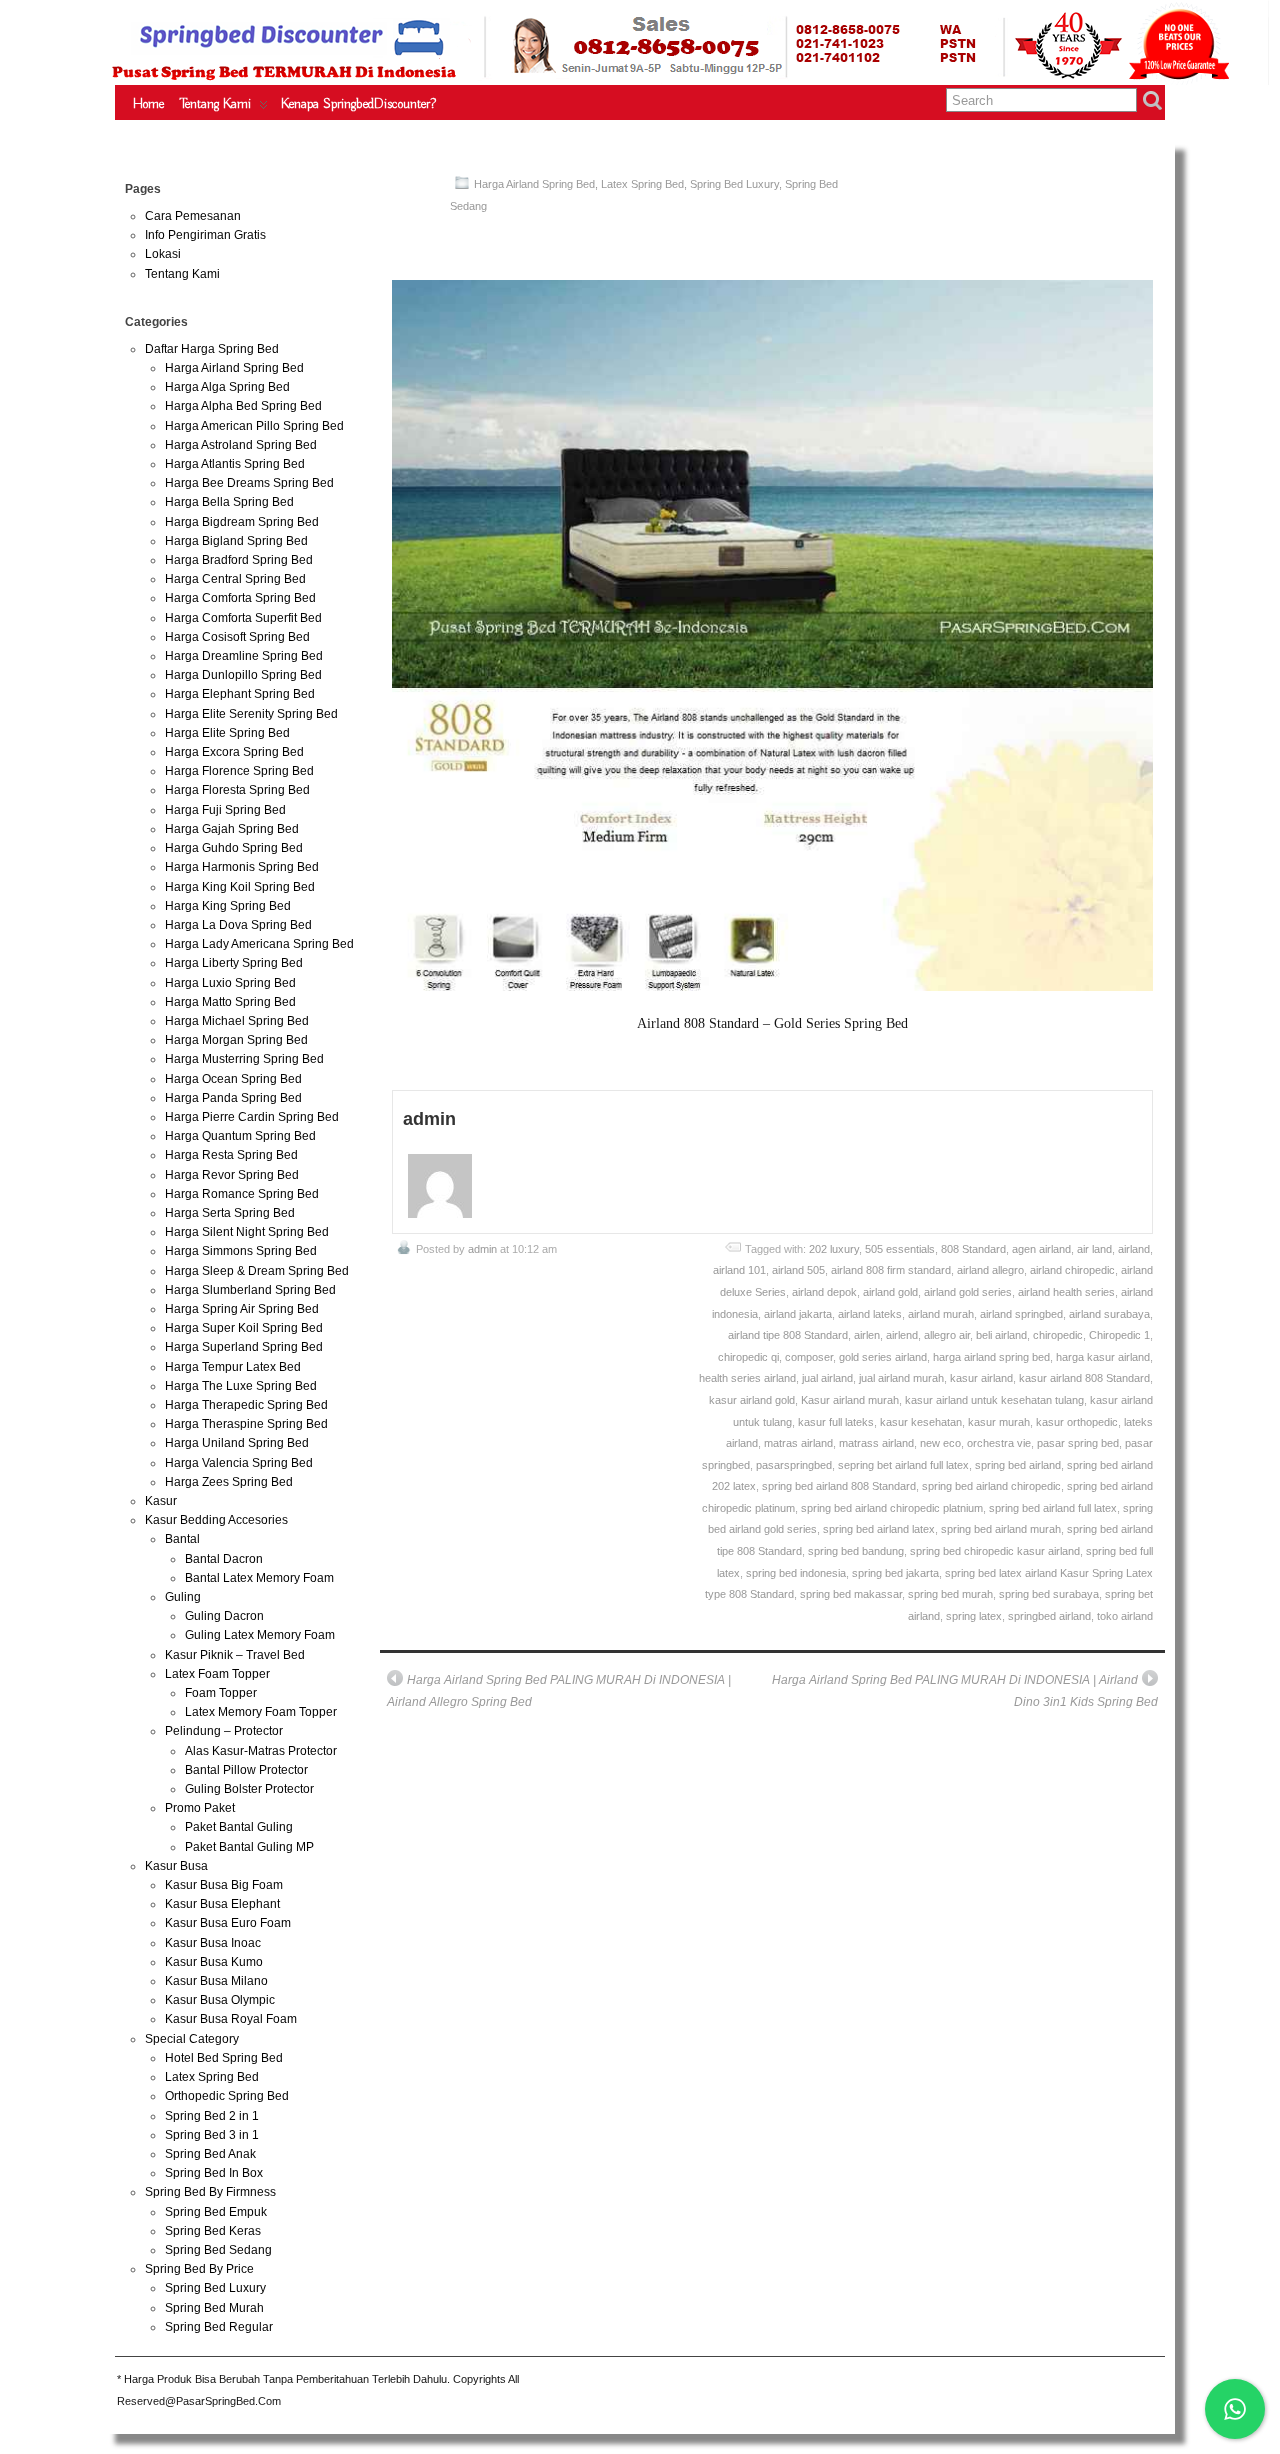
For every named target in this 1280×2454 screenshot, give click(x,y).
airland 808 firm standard (891, 1270)
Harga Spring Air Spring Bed (242, 1309)
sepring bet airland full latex (903, 1465)
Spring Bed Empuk (216, 2212)
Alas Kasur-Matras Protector (261, 1751)
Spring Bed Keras (213, 2231)
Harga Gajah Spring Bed (232, 829)
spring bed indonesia (796, 1573)
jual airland (827, 1378)
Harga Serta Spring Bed (230, 1213)
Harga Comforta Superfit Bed (243, 618)
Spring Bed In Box (214, 2173)
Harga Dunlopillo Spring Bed (243, 675)
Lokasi (163, 254)
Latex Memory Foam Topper (261, 1712)
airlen (867, 1335)
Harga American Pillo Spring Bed (254, 426)
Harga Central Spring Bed (235, 579)
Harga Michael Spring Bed (237, 1021)
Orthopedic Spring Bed (227, 2096)
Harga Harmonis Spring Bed (242, 867)
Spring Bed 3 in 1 (212, 2135)
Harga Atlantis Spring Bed (235, 464)
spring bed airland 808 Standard (839, 1486)
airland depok (824, 1292)
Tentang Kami (215, 104)
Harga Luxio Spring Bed (230, 983)
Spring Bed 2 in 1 (212, 2116)
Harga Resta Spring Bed (231, 1155)
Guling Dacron (224, 1616)
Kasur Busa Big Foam (224, 1885)
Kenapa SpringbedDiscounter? (358, 104)
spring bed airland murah (1001, 1529)
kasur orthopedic (1077, 1422)
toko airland (1125, 1616)
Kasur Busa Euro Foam (228, 1923)
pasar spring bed (1078, 1443)
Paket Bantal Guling (239, 1827)
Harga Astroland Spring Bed (241, 445)
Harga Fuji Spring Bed (225, 810)
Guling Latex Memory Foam (260, 1635)
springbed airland (1049, 1616)
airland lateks (870, 1314)
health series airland (747, 1378)
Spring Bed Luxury (734, 184)
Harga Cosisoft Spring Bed (237, 637)
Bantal (182, 1539)
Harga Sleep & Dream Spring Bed (257, 1271)
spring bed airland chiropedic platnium (892, 1508)
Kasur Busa (176, 1866)
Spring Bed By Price (199, 2269)
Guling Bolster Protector (249, 1789)
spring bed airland (1018, 1465)
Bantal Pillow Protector (246, 1770)
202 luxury (834, 1249)
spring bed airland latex (879, 1529)
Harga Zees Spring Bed (229, 1482)
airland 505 (798, 1270)
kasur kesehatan (921, 1422)
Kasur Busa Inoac (213, 1943)
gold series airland (883, 1357)
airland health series (1066, 1292)
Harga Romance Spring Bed (242, 1194)
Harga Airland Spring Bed (534, 184)
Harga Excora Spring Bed (234, 752)
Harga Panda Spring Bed (233, 1098)
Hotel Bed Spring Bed (224, 2058)
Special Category (192, 2039)
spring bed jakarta (895, 1573)
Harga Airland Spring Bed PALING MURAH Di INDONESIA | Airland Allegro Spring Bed (559, 1691)
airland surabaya (1109, 1314)
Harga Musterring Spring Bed (244, 1059)
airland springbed (1021, 1314)
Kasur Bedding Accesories (216, 1520)
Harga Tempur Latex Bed (233, 1367)
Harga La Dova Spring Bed (238, 925)
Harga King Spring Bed (228, 906)
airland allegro (990, 1270)
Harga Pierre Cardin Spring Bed (252, 1117)
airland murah (941, 1314)
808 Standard (973, 1249)
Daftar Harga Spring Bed (212, 349)
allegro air (947, 1335)
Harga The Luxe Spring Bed (241, 1386)
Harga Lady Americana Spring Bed (259, 944)
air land (1094, 1249)
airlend (902, 1335)
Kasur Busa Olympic (220, 2000)
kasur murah (999, 1422)
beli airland (1001, 1335)
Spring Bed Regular (219, 2327)
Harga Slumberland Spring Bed (250, 1290)
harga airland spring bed (991, 1357)
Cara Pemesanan (193, 216)
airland (1134, 1249)
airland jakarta (798, 1314)
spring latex (974, 1616)
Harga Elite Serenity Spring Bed (251, 714)
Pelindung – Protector (224, 1731)
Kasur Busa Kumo (214, 1962)
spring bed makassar (851, 1594)
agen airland (1041, 1249)
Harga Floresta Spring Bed (237, 790)
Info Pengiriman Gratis (205, 235)
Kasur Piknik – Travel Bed (235, 1655)
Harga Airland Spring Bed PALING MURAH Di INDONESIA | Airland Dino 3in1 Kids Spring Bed (965, 1691)
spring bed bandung (856, 1551)
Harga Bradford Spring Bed (239, 560)
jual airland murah (901, 1378)
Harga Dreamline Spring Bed (244, 656)
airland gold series (968, 1292)
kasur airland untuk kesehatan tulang (994, 1400)
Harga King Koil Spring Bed (240, 887)
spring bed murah (950, 1594)
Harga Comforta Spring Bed (240, 598)
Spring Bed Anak (210, 2154)
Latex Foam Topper (217, 1674)
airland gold (890, 1292)
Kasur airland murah (850, 1400)
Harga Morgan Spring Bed (236, 1040)
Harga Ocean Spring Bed (233, 1079)
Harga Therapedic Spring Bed (246, 1405)
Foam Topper (221, 1693)
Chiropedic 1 (1119, 1335)
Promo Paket (200, 1808)
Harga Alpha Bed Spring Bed (243, 406)
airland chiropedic (1072, 1270)
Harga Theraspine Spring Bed (246, 1424)
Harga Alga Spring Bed (227, 387)
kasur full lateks (836, 1422)
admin (482, 1249)
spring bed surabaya (1049, 1594)
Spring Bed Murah (214, 2308)
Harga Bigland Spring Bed (236, 541)
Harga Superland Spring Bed (244, 1347)
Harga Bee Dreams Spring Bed (249, 483)
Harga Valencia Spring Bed (239, 1463)
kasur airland (981, 1378)
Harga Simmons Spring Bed (241, 1251)
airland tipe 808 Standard (788, 1335)
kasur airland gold (752, 1400)
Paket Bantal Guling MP (249, 1847)
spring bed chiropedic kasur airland (995, 1551)
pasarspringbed (794, 1465)
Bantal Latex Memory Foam (259, 1578)
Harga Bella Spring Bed (229, 502)
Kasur (161, 1501)
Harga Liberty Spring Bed (234, 963)
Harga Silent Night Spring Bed (247, 1232)
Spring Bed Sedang (218, 2250)
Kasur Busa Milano (216, 1981)
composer (809, 1357)
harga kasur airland (1103, 1357)
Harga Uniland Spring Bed (237, 1443)
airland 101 (739, 1270)
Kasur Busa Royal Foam (231, 2019)
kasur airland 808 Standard (1084, 1378)
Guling (183, 1597)
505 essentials (900, 1249)
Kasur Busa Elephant (222, 1904)
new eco (940, 1443)
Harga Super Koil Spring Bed (244, 1328)
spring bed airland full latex (1053, 1508)
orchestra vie (999, 1443)
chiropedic (1058, 1335)
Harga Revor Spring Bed (232, 1175)
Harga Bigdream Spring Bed (242, 522)
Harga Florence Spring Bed (239, 771)
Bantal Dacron (224, 1559)
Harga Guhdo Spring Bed (234, 848)
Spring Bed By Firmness (210, 2192)
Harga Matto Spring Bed (230, 1002)
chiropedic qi (748, 1357)
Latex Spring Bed (642, 184)
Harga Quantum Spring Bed (240, 1136)
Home (148, 104)
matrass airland (876, 1443)
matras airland (798, 1443)
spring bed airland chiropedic (991, 1486)
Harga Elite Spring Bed (227, 733)
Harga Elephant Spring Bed (240, 694)
